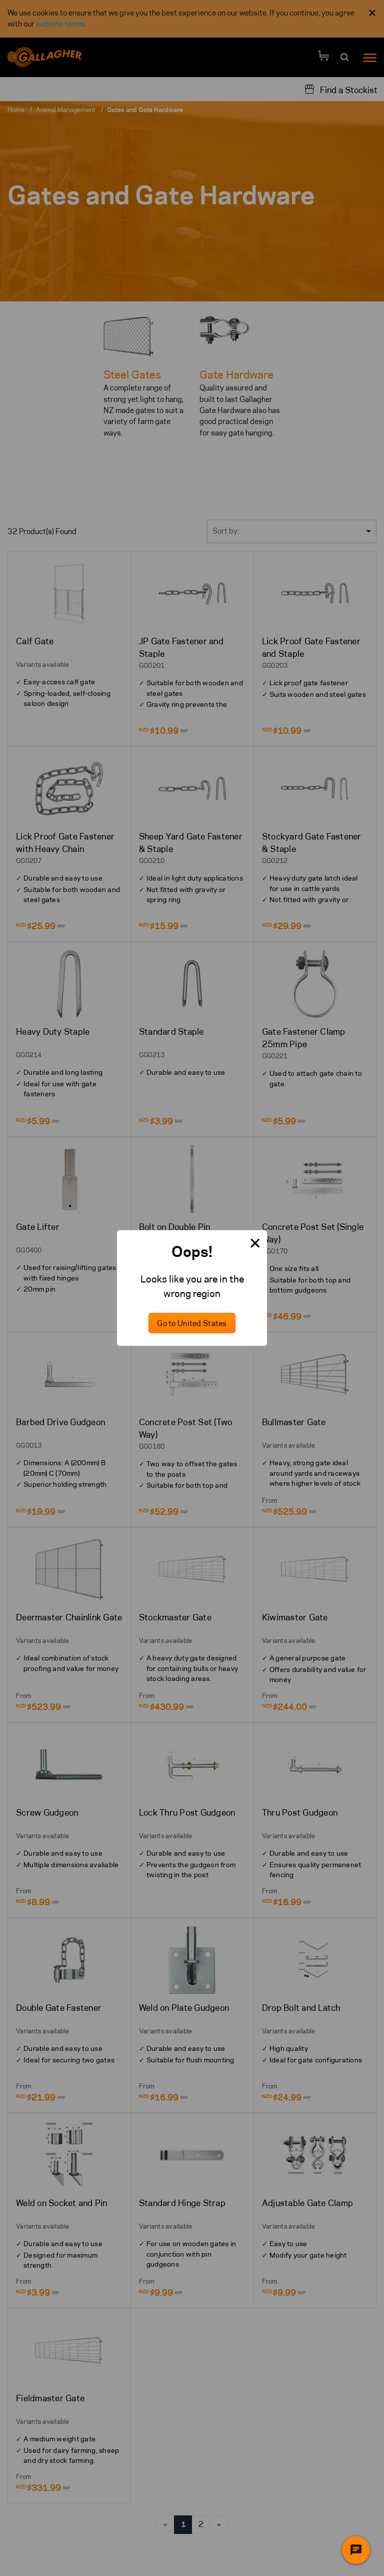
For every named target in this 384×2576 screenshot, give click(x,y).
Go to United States (192, 1323)
